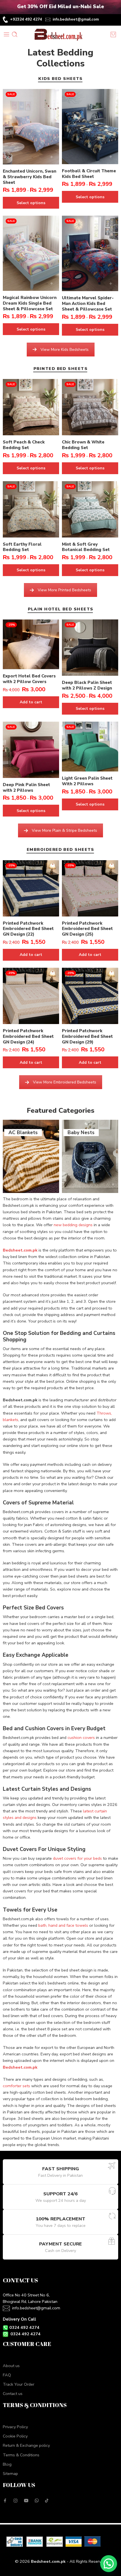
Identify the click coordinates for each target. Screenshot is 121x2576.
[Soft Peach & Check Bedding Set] (31, 407)
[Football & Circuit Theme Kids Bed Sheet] (90, 127)
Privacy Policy (15, 2427)
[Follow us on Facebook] (5, 2501)
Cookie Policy (15, 2436)
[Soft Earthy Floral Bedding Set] (31, 509)
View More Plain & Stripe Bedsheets (64, 830)
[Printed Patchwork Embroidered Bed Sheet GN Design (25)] (90, 888)
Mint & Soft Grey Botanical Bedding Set (86, 547)
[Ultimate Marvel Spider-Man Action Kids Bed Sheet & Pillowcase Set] (90, 253)
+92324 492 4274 (26, 19)
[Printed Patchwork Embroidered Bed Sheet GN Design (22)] (31, 888)
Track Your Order (19, 2384)
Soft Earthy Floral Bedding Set (22, 547)
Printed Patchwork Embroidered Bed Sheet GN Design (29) (87, 1036)
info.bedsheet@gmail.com (76, 19)
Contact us (13, 2394)
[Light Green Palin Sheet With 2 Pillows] (90, 747)
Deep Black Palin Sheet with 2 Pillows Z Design (87, 685)
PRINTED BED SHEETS (60, 369)
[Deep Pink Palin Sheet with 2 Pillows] (31, 750)
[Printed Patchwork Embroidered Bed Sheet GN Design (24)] (31, 996)
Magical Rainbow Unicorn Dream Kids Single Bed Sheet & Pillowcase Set (30, 303)
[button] (109, 2564)
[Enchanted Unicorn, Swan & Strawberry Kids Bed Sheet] (31, 127)
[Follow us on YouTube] (26, 2501)
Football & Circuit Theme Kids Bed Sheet (89, 174)
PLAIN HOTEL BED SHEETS (61, 609)
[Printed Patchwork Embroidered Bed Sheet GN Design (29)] (90, 996)
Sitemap (10, 2474)
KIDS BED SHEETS (60, 79)
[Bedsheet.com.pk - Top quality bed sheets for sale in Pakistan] (60, 34)
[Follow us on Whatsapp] (37, 2500)
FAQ (7, 2375)
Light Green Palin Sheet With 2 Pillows (87, 781)
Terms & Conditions (21, 2455)
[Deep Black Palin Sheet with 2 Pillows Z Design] (90, 648)
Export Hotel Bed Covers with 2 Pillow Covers (29, 679)
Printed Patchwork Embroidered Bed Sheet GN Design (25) (87, 929)
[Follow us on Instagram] (15, 2501)
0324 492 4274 (24, 2327)
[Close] (115, 7)
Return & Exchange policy (26, 2445)
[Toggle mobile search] (15, 34)
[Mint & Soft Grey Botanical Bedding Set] (90, 509)
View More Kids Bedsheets (65, 350)
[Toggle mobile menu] (6, 34)
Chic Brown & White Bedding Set (83, 445)
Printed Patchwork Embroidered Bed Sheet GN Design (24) (28, 1036)
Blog (7, 2464)
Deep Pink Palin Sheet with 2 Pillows (26, 788)
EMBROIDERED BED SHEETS (60, 850)
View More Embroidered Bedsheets (65, 1082)
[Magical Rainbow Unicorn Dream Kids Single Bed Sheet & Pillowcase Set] (31, 253)
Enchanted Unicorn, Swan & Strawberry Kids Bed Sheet (30, 177)
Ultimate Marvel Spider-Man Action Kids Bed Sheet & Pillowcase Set (88, 304)
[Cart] (114, 34)
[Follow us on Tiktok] (47, 2501)
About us (11, 2366)
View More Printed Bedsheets (64, 590)
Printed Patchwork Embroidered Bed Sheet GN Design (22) (28, 929)
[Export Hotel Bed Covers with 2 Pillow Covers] (31, 644)
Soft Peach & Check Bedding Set (24, 445)
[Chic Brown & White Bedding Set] (90, 407)
